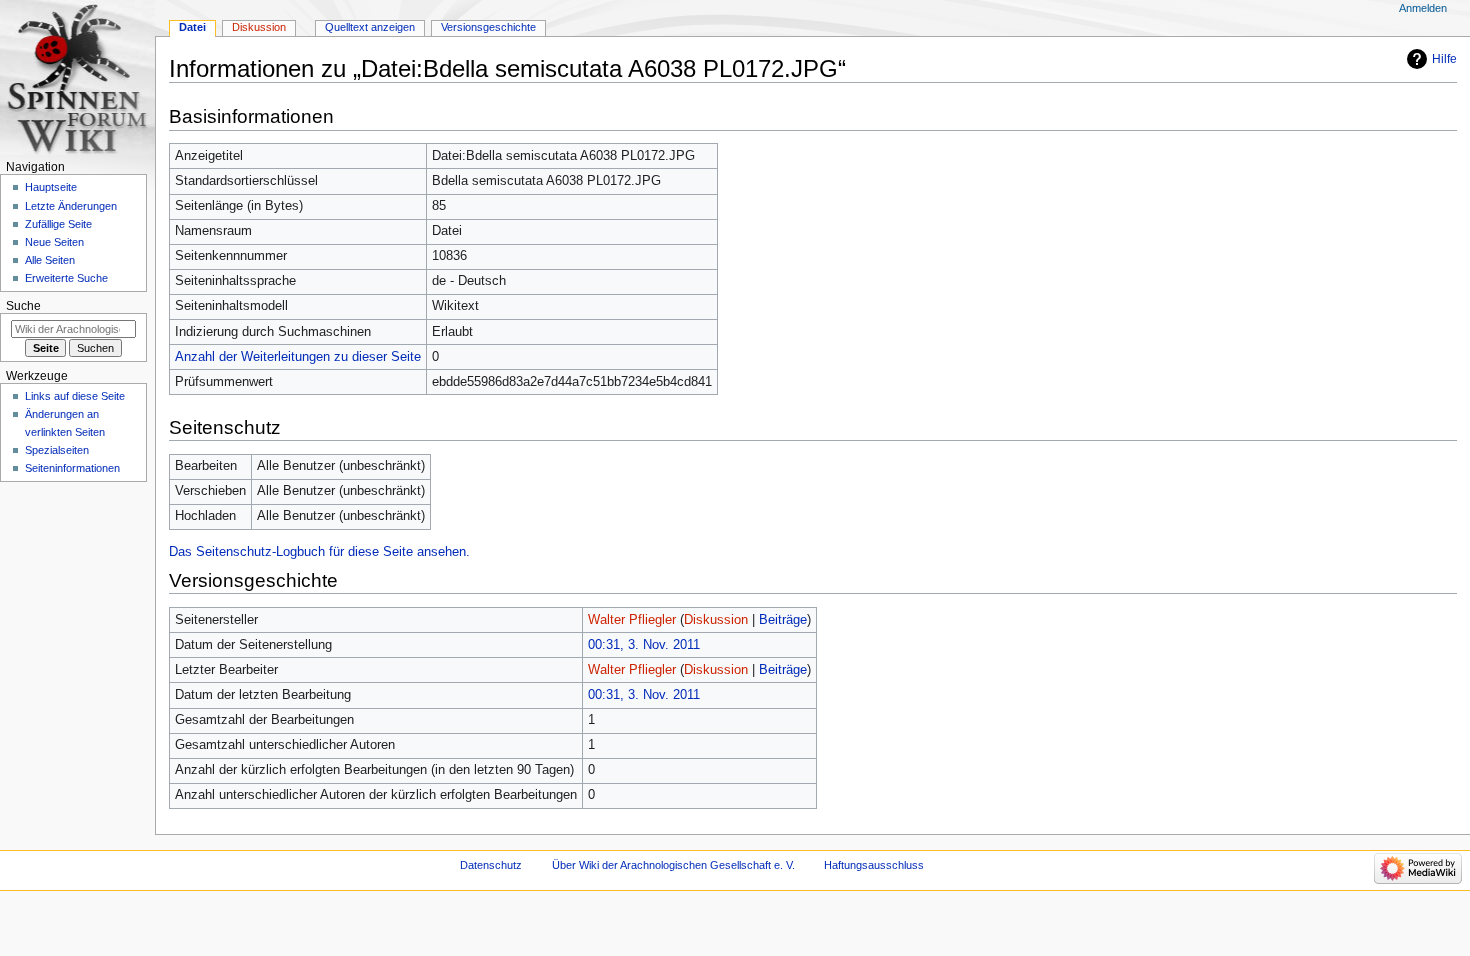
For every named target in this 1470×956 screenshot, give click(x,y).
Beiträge (783, 620)
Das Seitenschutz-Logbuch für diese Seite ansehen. (319, 552)
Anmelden (1423, 8)
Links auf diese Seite (75, 396)
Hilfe (1444, 59)
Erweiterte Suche (66, 278)
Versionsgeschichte (488, 27)
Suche (23, 306)
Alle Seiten (50, 260)
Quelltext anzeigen (370, 27)
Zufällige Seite (58, 224)
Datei (192, 27)
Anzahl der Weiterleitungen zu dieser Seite (298, 357)
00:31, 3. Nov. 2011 (644, 645)
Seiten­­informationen (72, 468)
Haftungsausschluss (874, 865)
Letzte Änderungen (71, 206)
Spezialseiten (57, 450)
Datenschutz (491, 865)
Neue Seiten (54, 242)
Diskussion (716, 620)
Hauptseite (51, 187)
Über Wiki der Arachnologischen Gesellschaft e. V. (673, 865)
